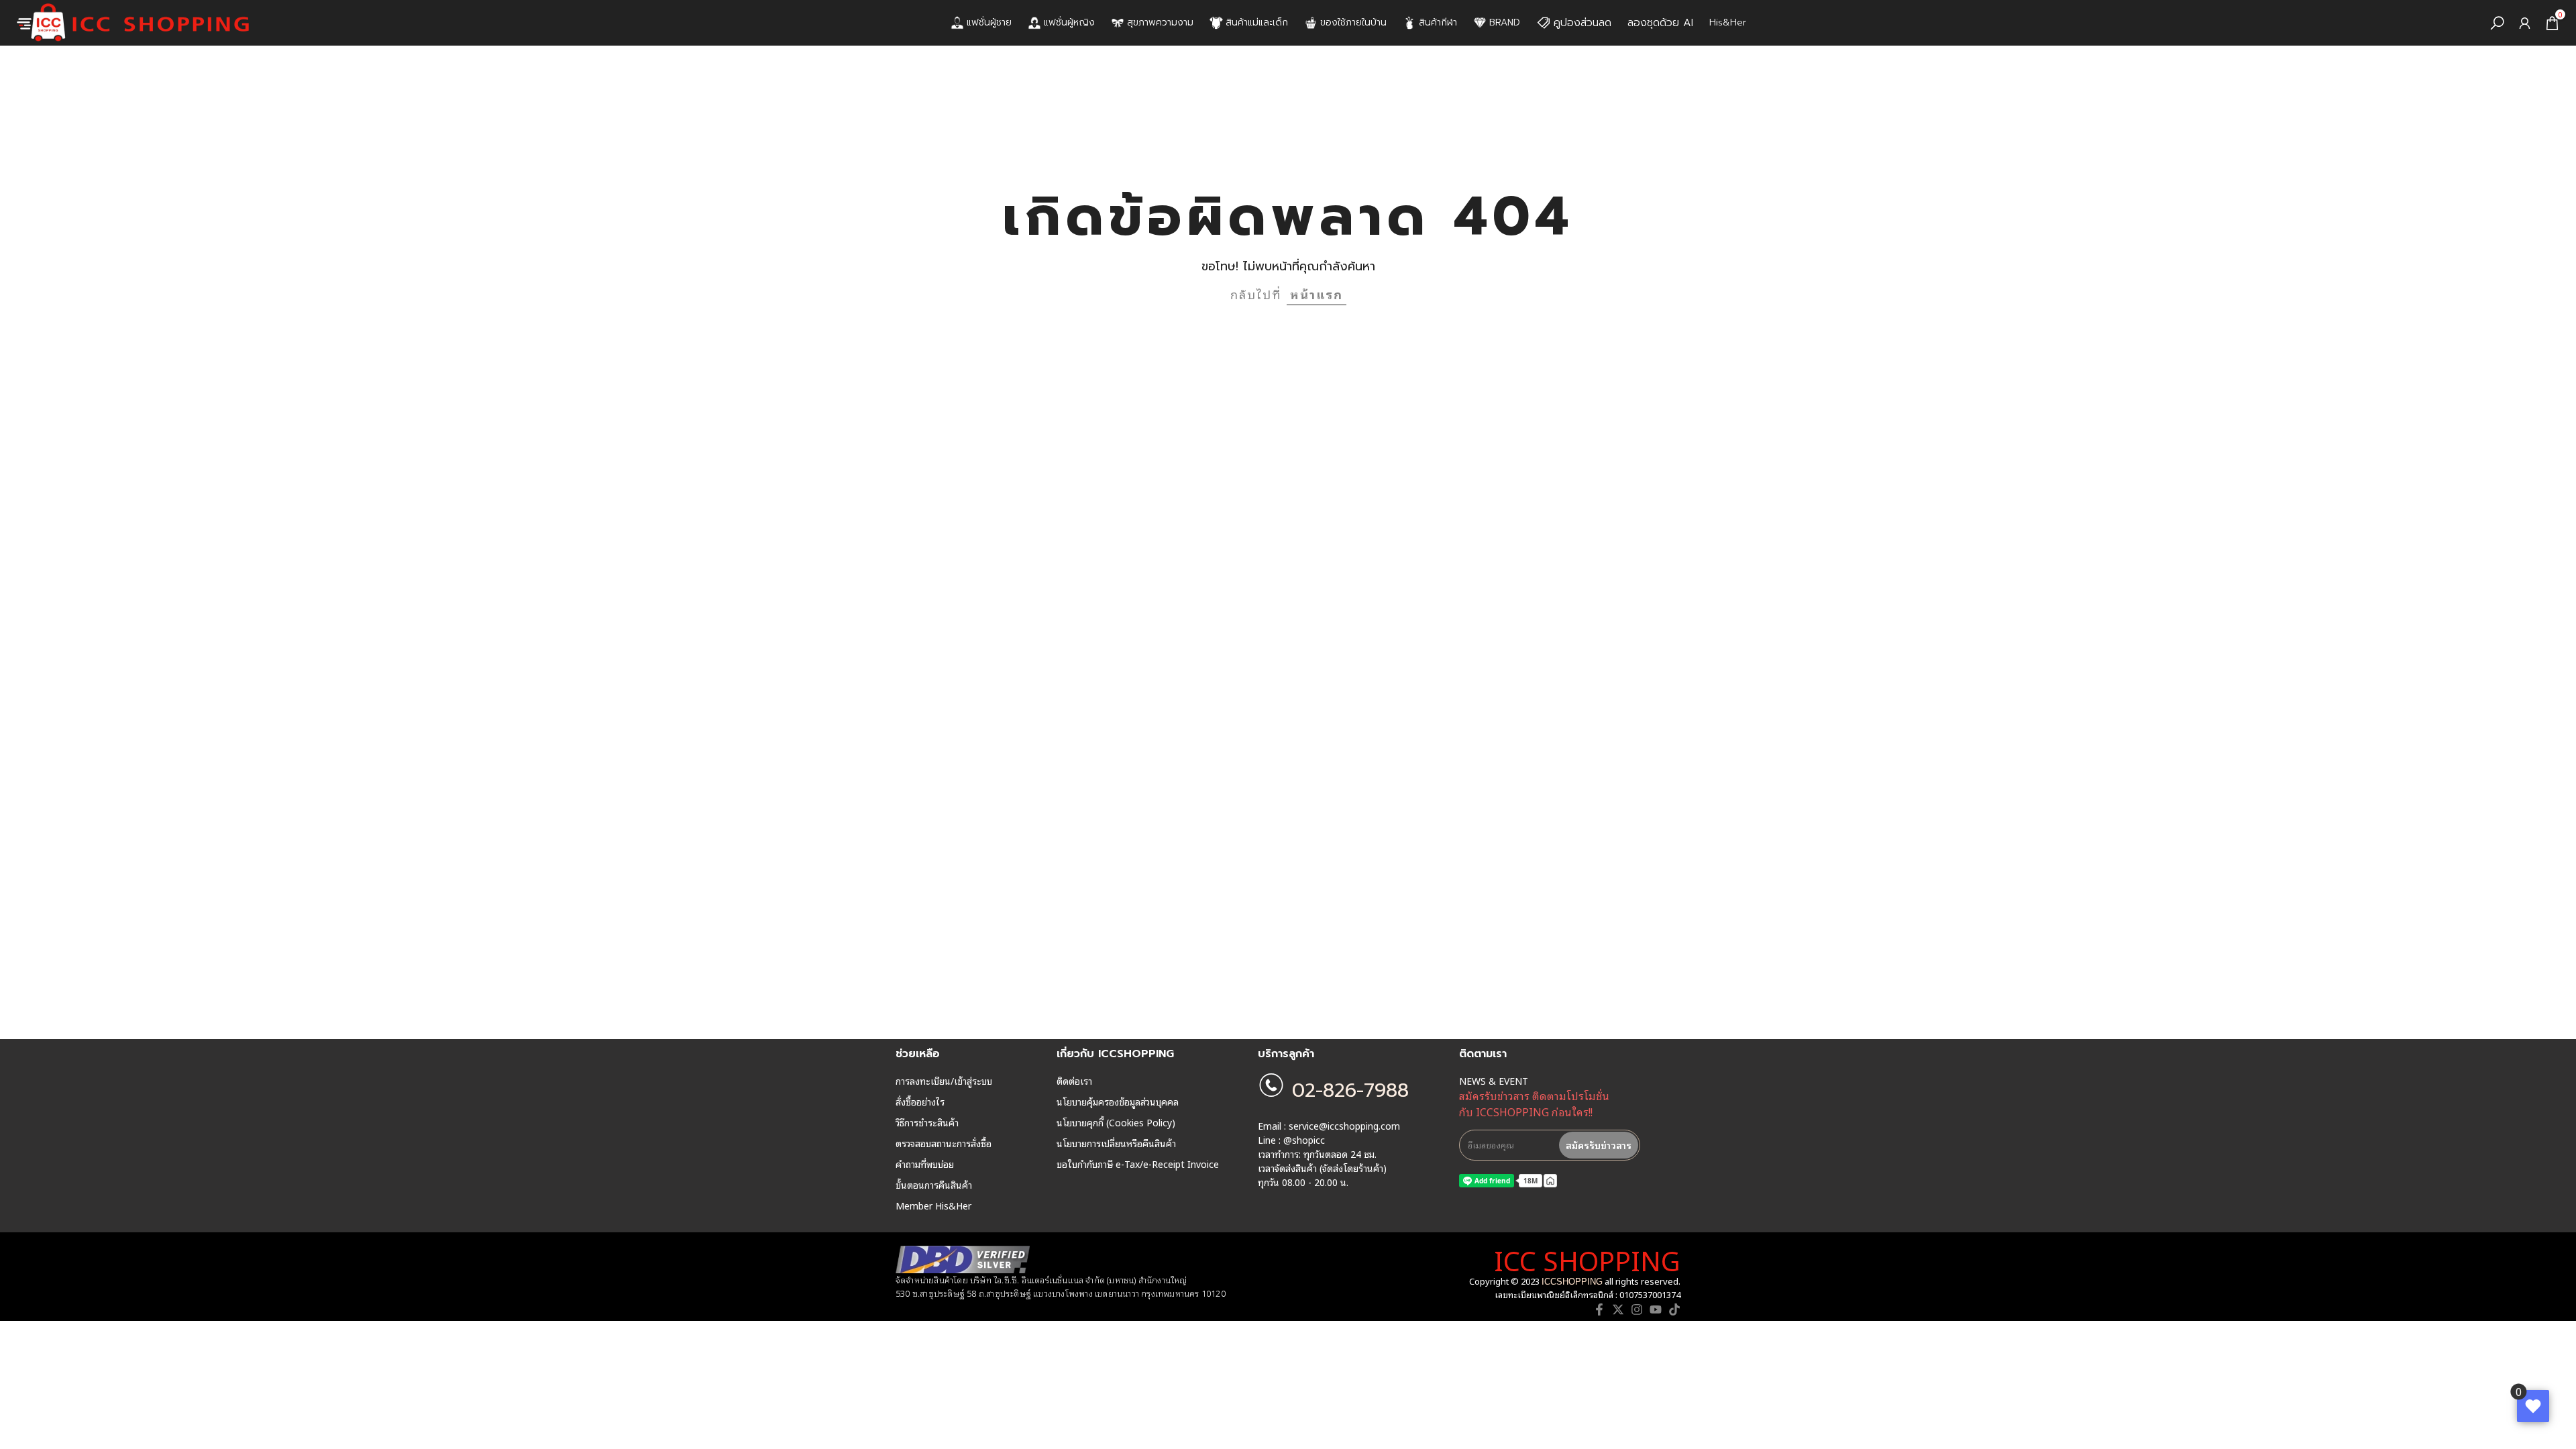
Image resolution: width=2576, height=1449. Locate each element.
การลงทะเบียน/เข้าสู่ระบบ (944, 1081)
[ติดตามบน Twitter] (1618, 1309)
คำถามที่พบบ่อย (925, 1164)
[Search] (2497, 23)
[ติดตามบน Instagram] (1637, 1309)
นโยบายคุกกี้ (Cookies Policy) (1116, 1122)
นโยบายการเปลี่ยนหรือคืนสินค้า (1116, 1143)
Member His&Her (933, 1205)
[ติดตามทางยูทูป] (1656, 1309)
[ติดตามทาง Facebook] (1599, 1309)
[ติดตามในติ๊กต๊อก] (1674, 1309)
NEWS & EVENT (1494, 1081)
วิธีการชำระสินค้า (927, 1122)
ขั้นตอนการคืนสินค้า (934, 1185)
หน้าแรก (1317, 294)
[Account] (2525, 23)
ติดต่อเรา (1074, 1081)
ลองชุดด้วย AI (1660, 23)
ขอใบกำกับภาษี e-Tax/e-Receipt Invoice (1138, 1164)
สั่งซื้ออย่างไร (920, 1102)
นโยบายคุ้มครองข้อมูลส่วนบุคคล (1118, 1102)
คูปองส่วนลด (1582, 23)
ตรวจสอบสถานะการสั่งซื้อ (944, 1143)
